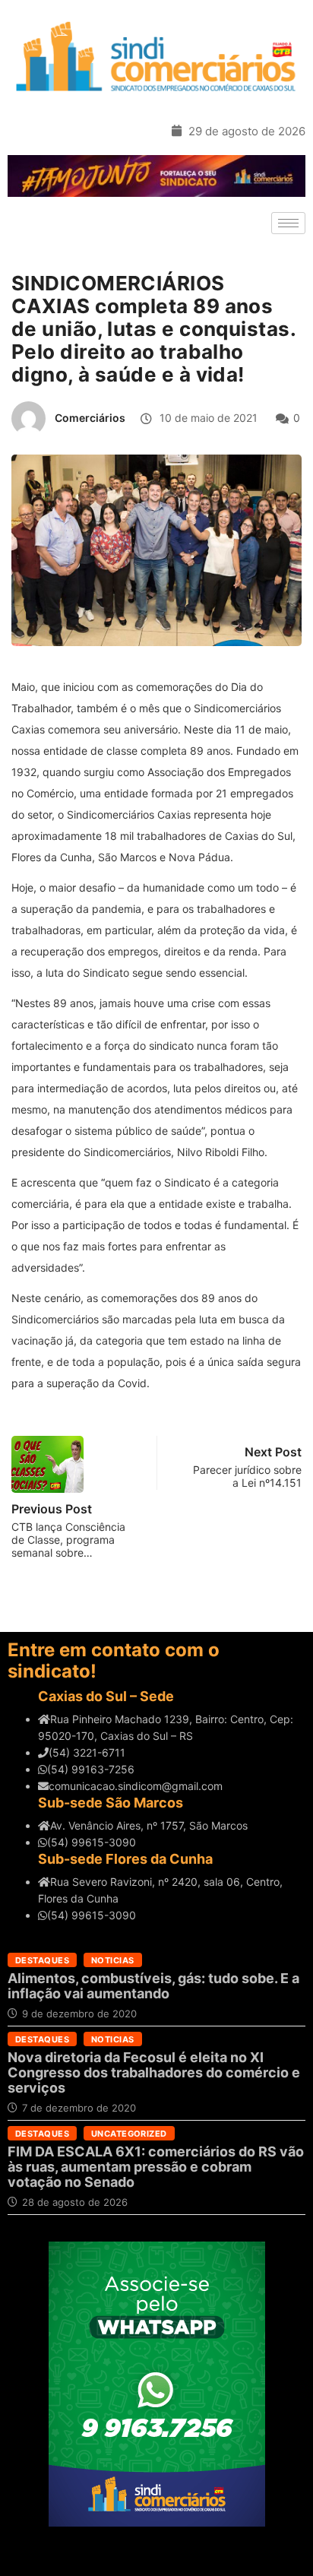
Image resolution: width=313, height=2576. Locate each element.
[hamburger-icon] (288, 223)
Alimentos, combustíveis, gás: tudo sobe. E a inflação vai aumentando (153, 1986)
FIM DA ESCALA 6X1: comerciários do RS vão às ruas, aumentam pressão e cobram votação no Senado (156, 2167)
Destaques (42, 1960)
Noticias (113, 1960)
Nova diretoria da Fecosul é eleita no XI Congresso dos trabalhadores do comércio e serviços (154, 2072)
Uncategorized (129, 2134)
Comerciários (90, 418)
